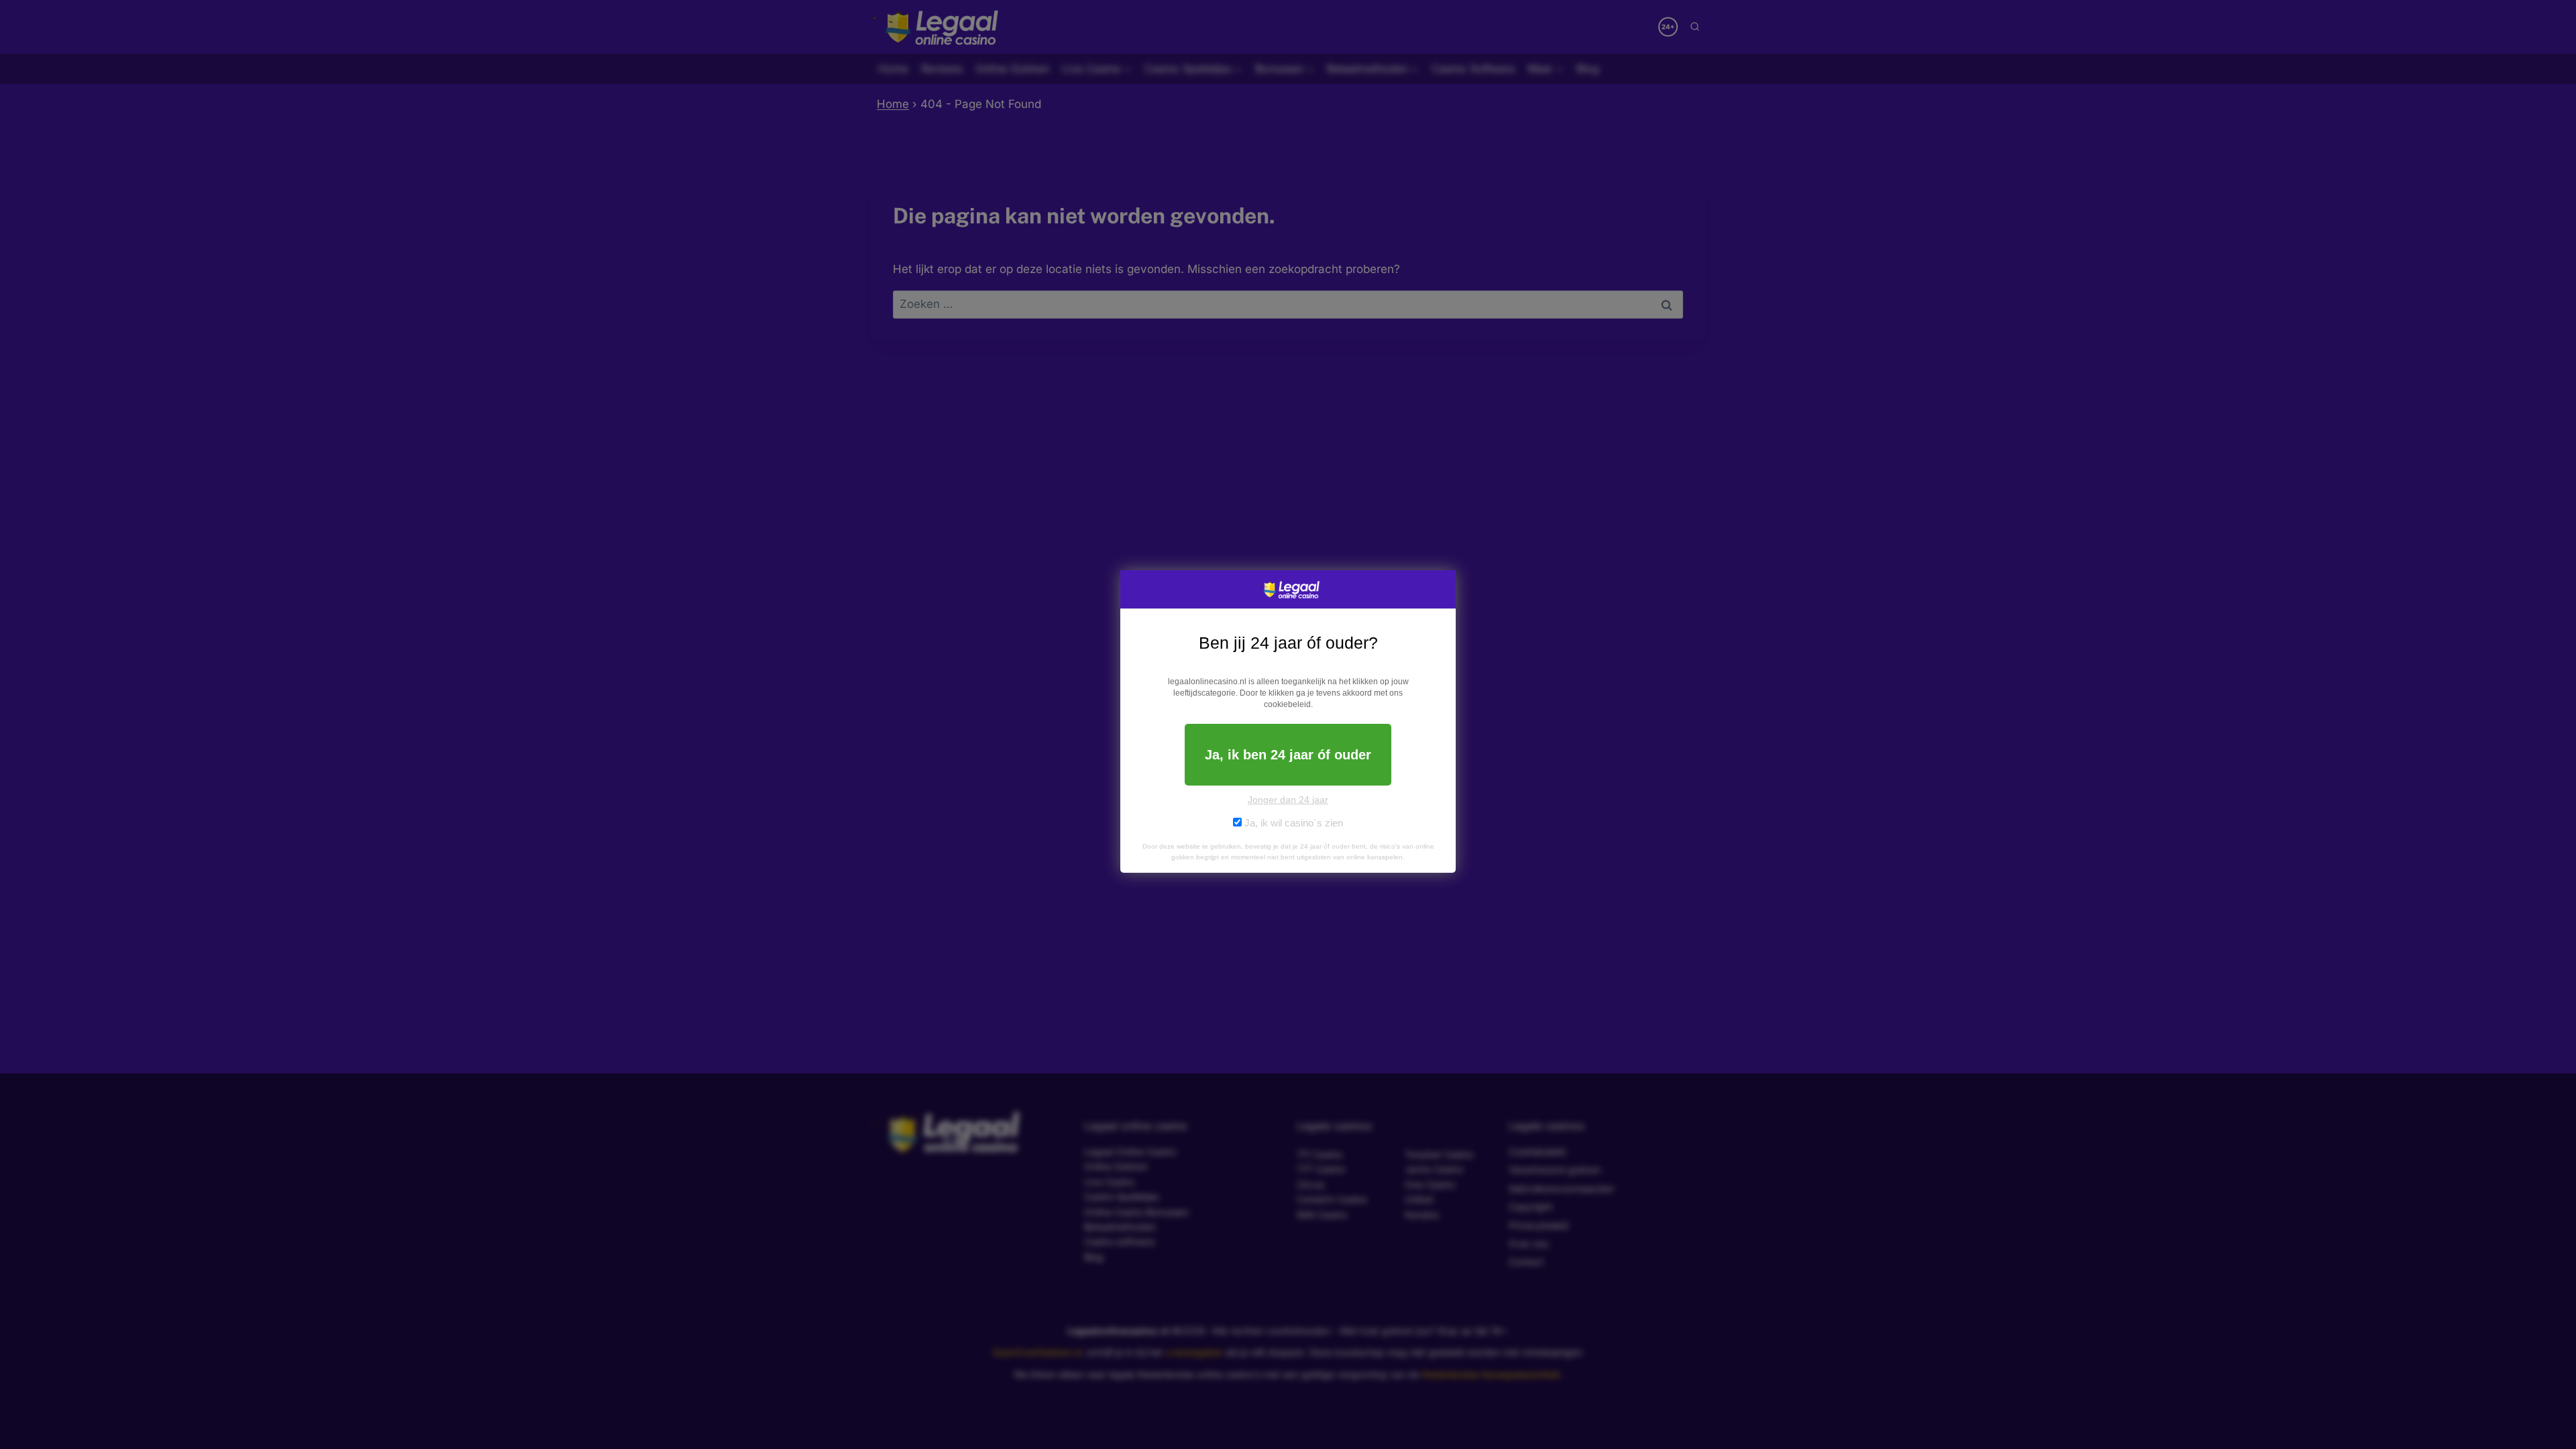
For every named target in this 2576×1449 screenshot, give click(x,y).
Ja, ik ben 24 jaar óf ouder (1288, 755)
